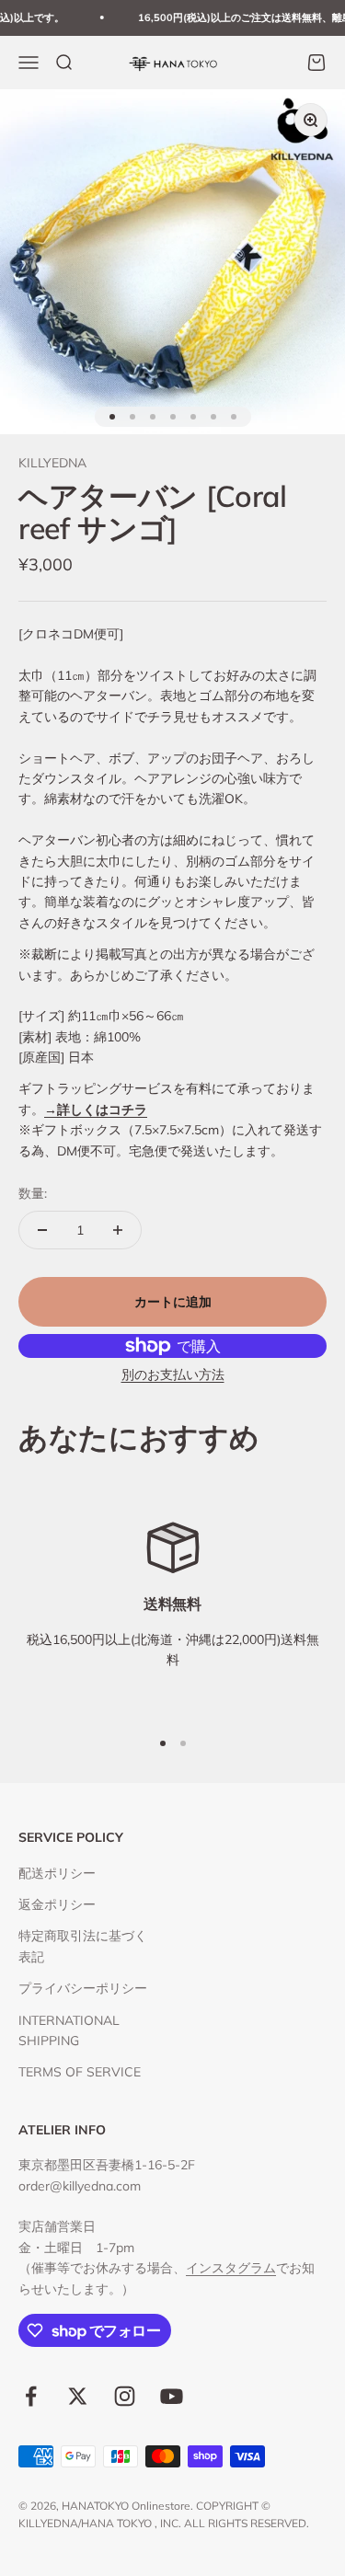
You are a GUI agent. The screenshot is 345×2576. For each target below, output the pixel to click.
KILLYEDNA (52, 463)
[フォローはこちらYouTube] (172, 2396)
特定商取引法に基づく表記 (83, 1946)
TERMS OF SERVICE (80, 2072)
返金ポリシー (57, 1904)
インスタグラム (231, 2268)
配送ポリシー (57, 1873)
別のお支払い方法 (173, 1374)
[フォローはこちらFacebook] (31, 2396)
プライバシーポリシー (83, 1988)
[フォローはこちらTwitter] (78, 2396)
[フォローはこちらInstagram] (125, 2396)
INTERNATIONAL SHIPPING (69, 2030)
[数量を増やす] (118, 1230)
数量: (33, 1193)
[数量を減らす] (42, 1230)
